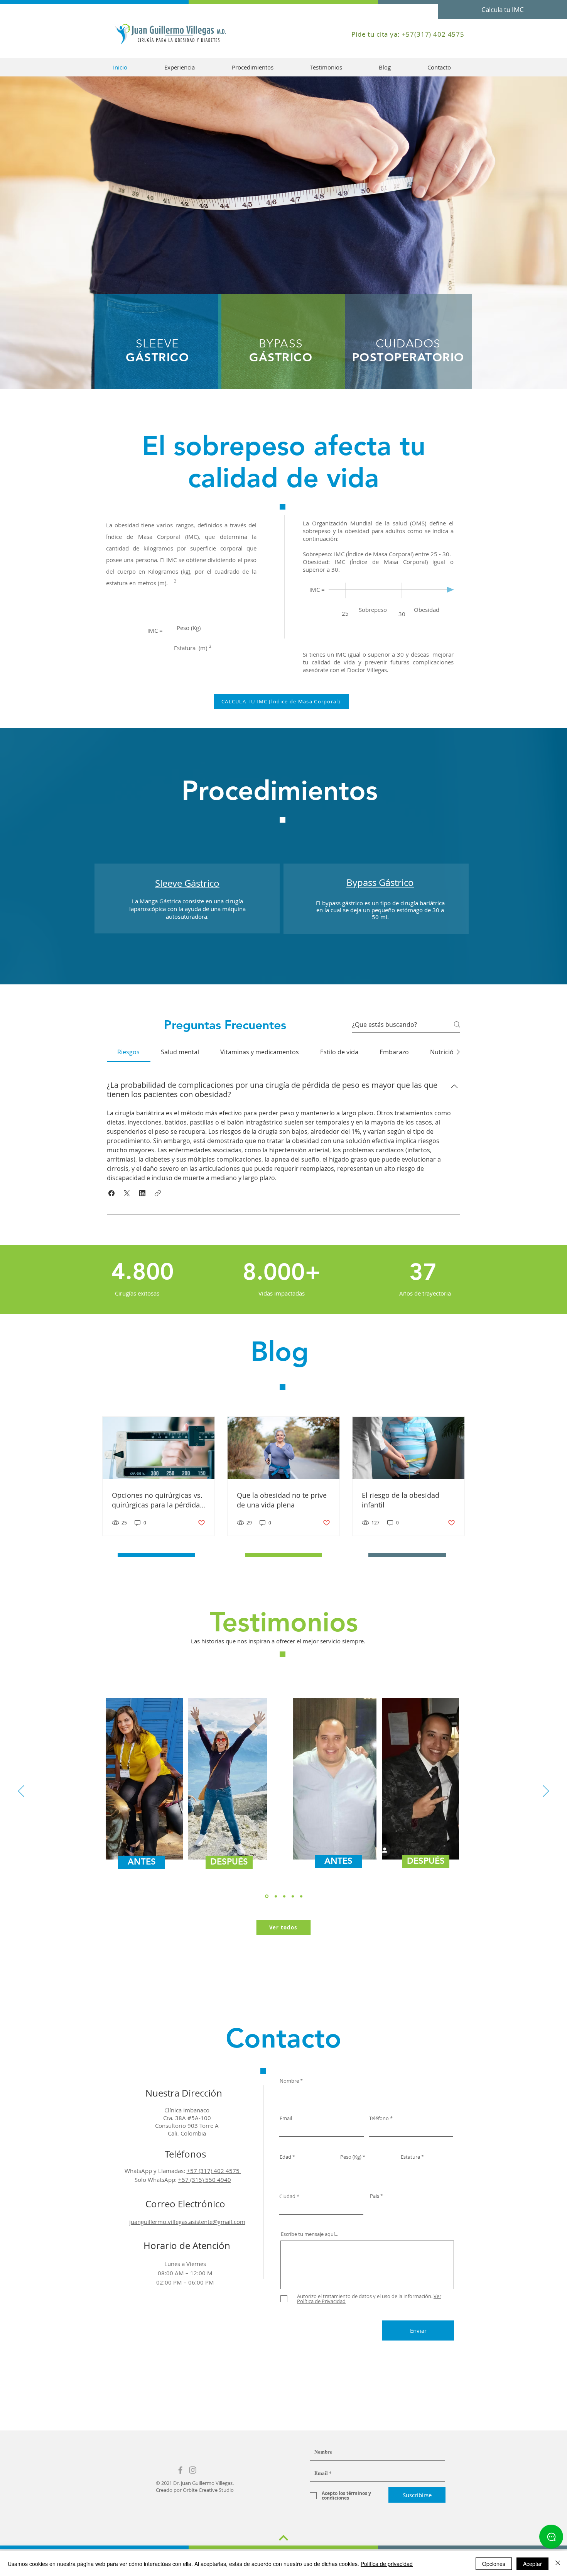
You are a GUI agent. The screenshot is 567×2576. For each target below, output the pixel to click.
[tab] (129, 1052)
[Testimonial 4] (293, 1896)
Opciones (494, 2564)
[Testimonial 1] (275, 1896)
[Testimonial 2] (284, 1896)
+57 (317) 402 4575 (214, 2171)
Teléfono (379, 2118)
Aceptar (532, 2564)
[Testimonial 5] (301, 1896)
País (375, 2196)
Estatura (410, 2157)
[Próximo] (546, 1792)
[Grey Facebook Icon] (180, 2470)
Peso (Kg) (351, 2157)
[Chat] (551, 2537)
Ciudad (287, 2196)
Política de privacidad (387, 2564)
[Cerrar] (558, 2564)
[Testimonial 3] (266, 1896)
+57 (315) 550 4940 (205, 2180)
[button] (111, 1193)
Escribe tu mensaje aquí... (310, 2234)
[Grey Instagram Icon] (193, 2470)
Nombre (289, 2081)
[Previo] (21, 1792)
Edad (285, 2157)
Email (286, 2118)
